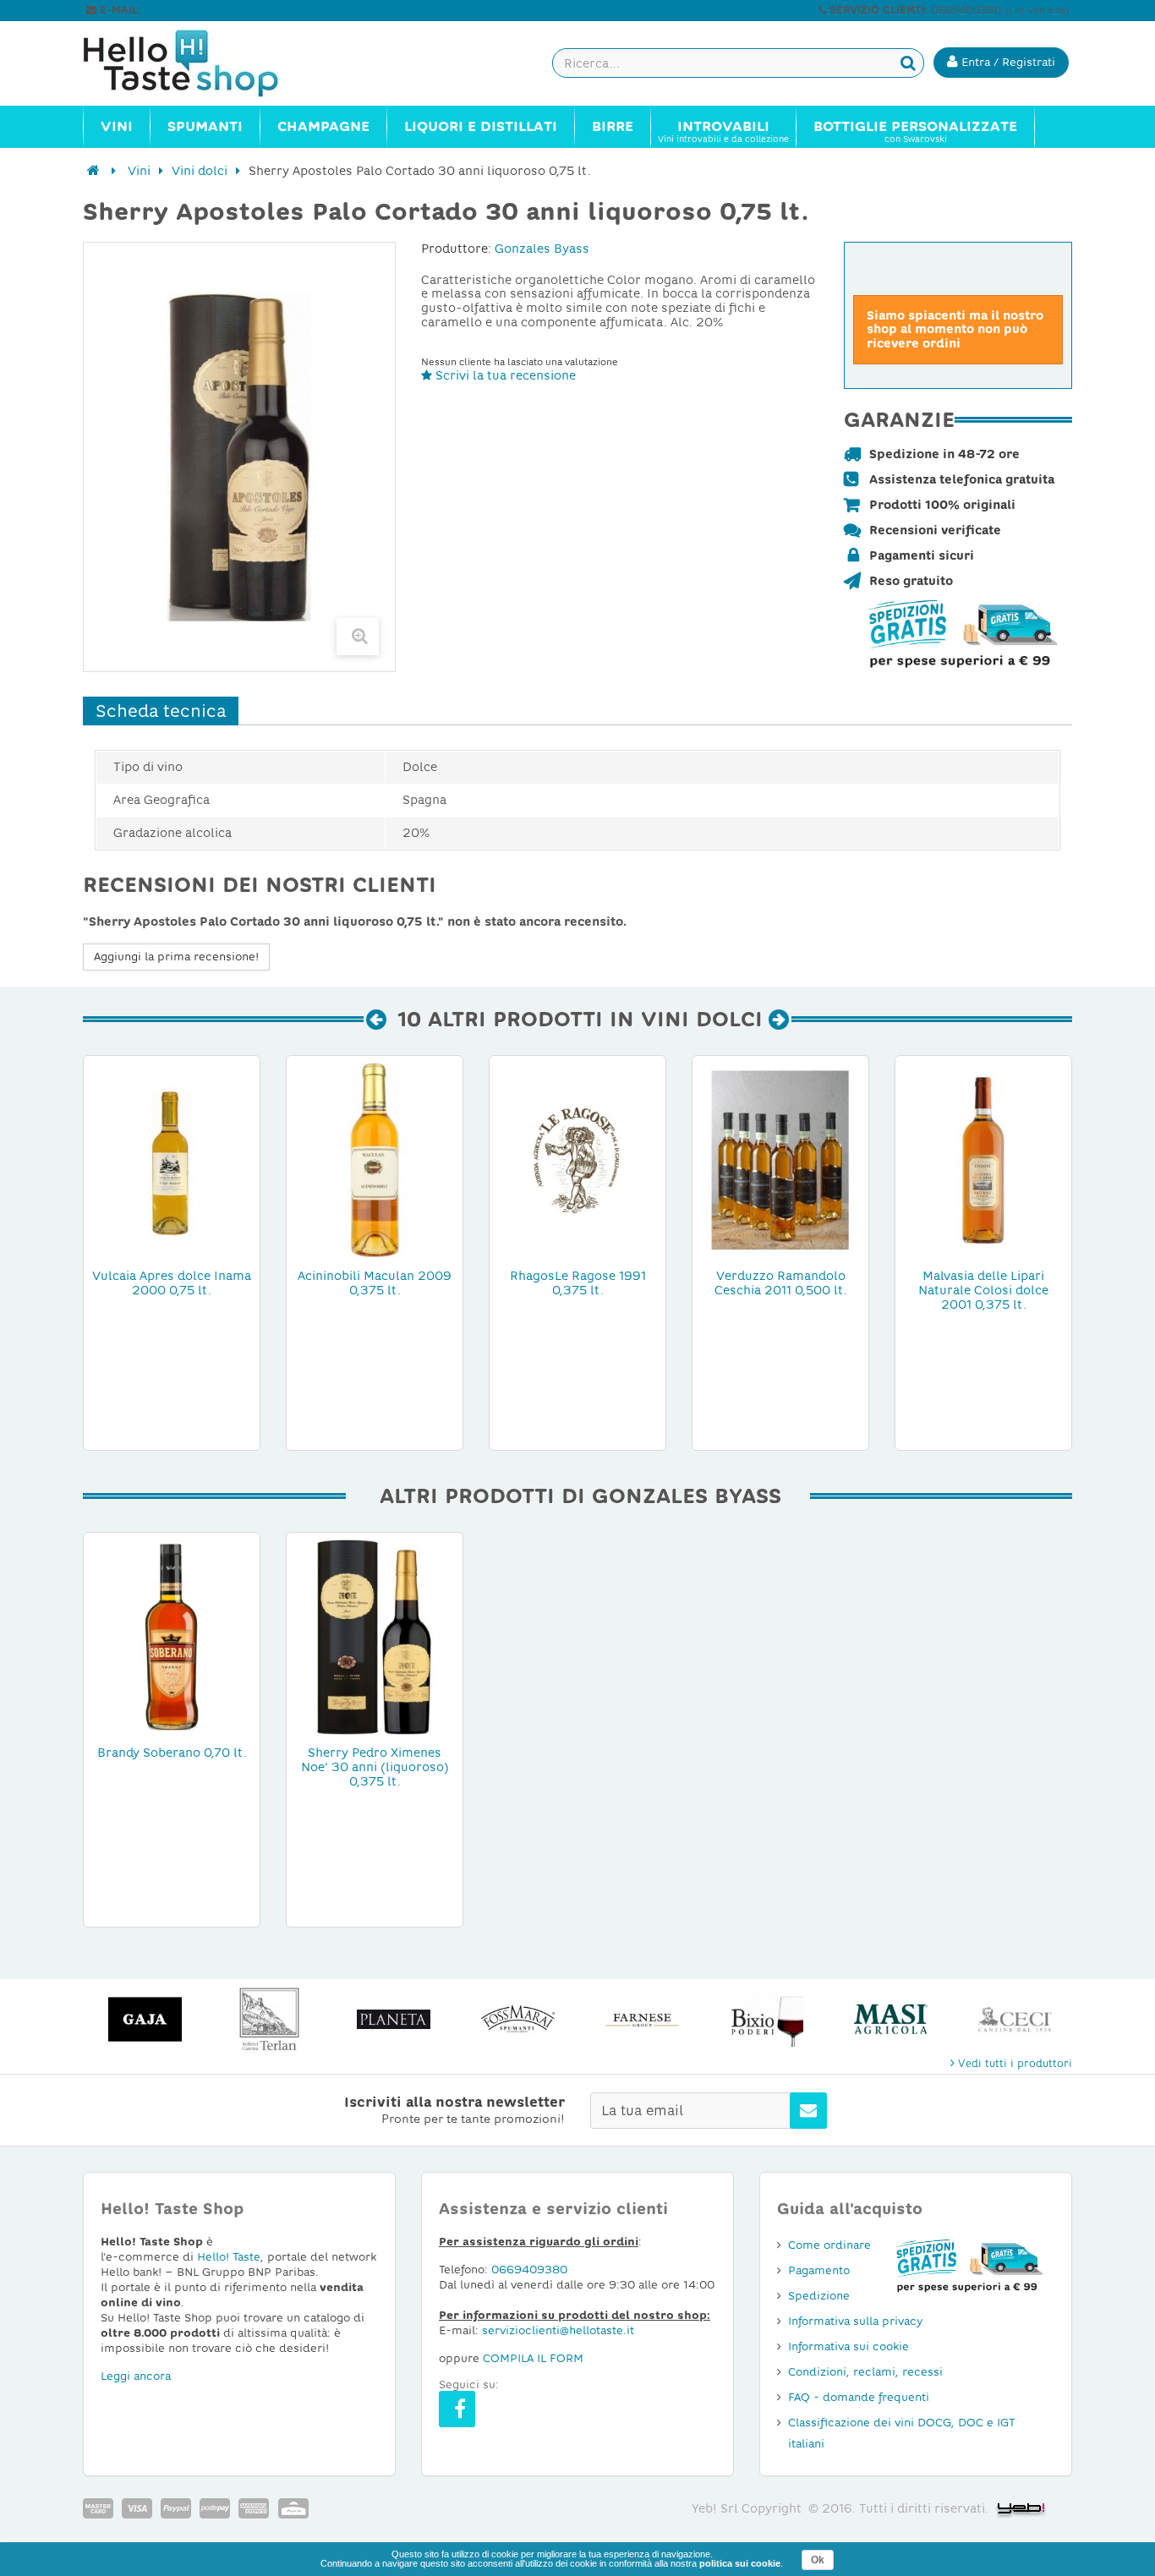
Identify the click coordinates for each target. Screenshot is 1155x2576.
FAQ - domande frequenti (859, 2397)
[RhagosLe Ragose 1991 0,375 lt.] (577, 1159)
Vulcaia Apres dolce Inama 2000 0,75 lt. (172, 1283)
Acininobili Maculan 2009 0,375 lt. (375, 1283)
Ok (818, 2560)
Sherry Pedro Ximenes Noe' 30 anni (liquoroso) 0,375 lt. (375, 1767)
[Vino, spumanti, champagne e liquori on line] (197, 63)
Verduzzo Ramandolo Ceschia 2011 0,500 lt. (781, 1283)
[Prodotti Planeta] (269, 2019)
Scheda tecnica (161, 711)
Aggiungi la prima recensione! (176, 957)
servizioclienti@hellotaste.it (216, 10)
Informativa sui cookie (848, 2346)
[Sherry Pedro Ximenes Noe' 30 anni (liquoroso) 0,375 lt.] (375, 1636)
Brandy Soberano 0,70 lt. (172, 1753)
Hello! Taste (229, 2257)
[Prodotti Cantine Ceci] (891, 2019)
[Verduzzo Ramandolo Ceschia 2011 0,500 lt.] (780, 1159)
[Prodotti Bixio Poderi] (642, 2019)
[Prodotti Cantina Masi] (766, 2019)
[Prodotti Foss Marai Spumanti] (394, 2019)
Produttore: (456, 249)
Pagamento (819, 2270)
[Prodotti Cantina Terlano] (145, 2019)
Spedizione (819, 2296)
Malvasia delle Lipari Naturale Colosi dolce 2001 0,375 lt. (983, 1290)
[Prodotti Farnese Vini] (518, 2019)
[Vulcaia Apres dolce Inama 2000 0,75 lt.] (172, 1159)
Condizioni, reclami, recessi (865, 2372)
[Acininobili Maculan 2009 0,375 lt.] (375, 1159)
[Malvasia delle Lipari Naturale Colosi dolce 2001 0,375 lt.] (983, 1159)
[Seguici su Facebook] (457, 2409)
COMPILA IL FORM (533, 2358)
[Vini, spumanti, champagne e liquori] (93, 171)
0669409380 (529, 2270)
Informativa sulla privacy (855, 2321)
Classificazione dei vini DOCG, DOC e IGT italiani (902, 2433)
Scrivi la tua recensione (504, 375)
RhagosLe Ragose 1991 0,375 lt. (578, 1283)
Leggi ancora (136, 2376)
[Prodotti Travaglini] (1015, 2019)
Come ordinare (829, 2245)
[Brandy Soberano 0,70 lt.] (172, 1636)
